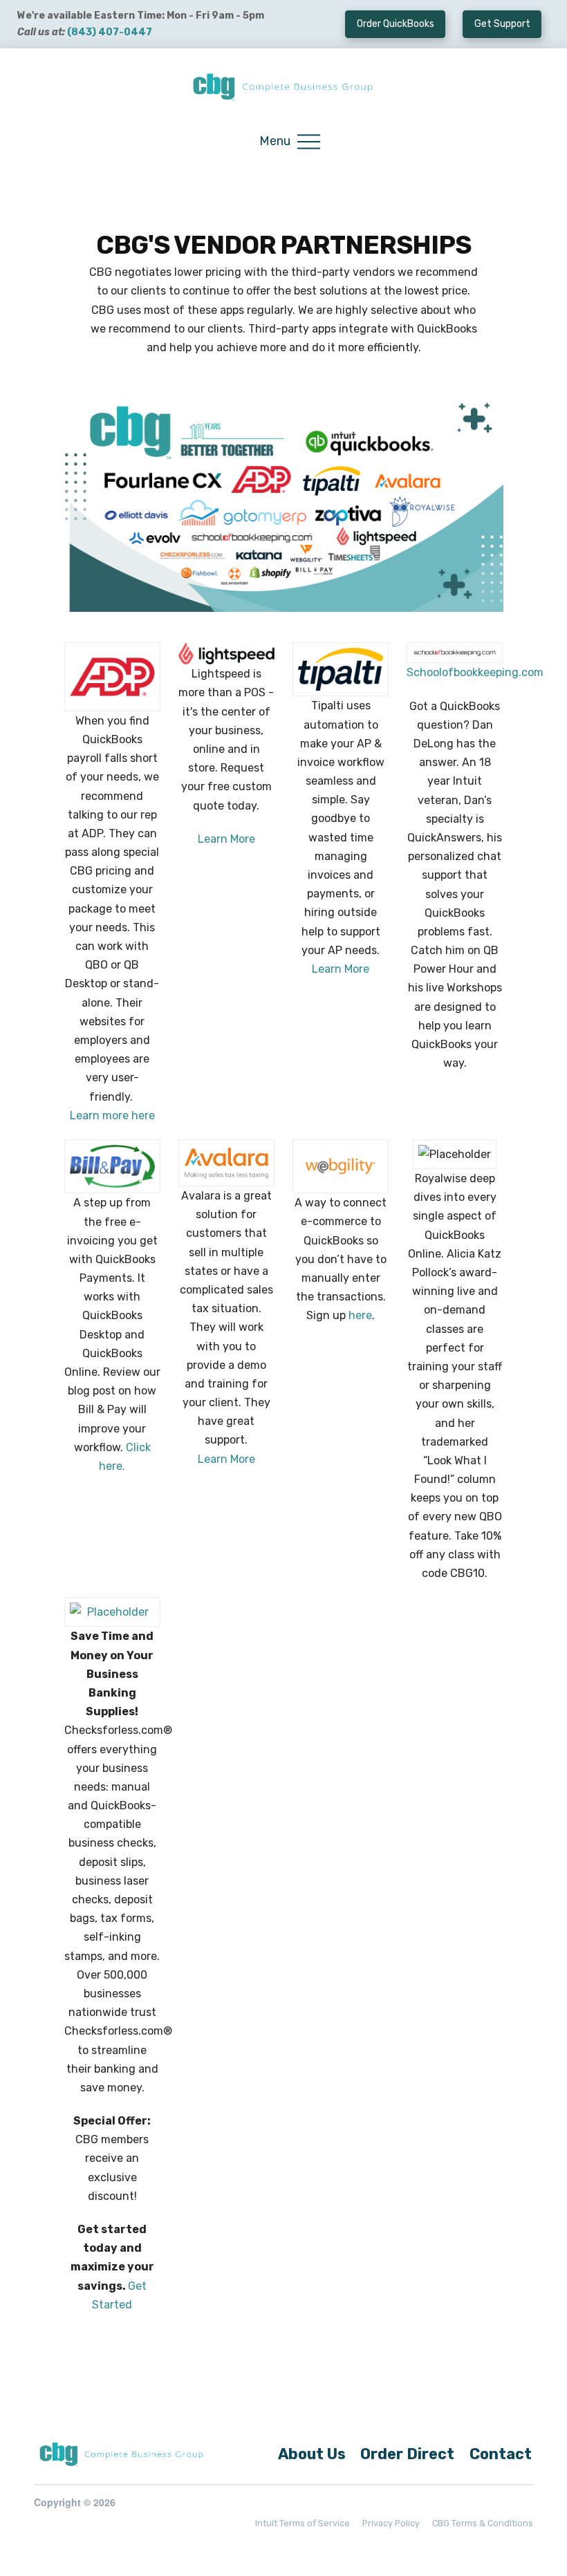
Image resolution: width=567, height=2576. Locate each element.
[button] (290, 142)
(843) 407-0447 (110, 32)
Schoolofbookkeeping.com (475, 672)
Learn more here (112, 1116)
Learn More (226, 839)
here (360, 1315)
